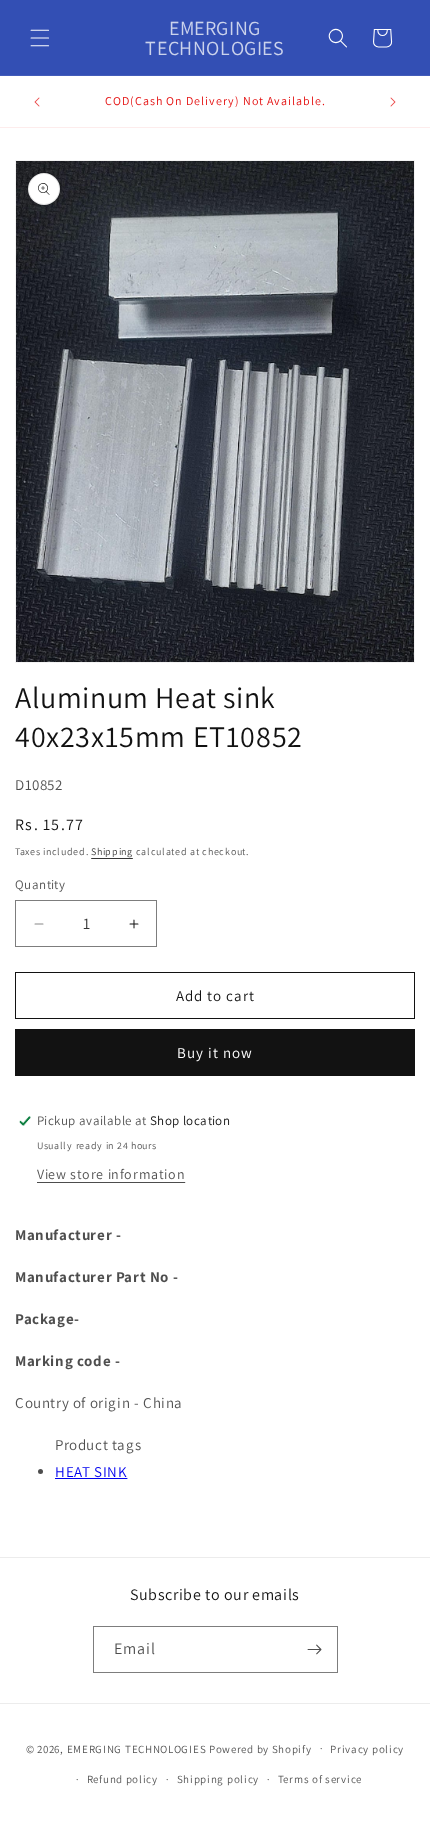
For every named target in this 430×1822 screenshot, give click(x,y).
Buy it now (215, 1052)
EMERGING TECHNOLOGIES (137, 1748)
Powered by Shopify (260, 1748)
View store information (111, 1174)
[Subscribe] (315, 1649)
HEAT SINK (91, 1471)
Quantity (40, 884)
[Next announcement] (393, 102)
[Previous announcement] (37, 102)
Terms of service (320, 1779)
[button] (40, 38)
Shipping (112, 851)
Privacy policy (367, 1749)
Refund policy (122, 1779)
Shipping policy (218, 1779)
